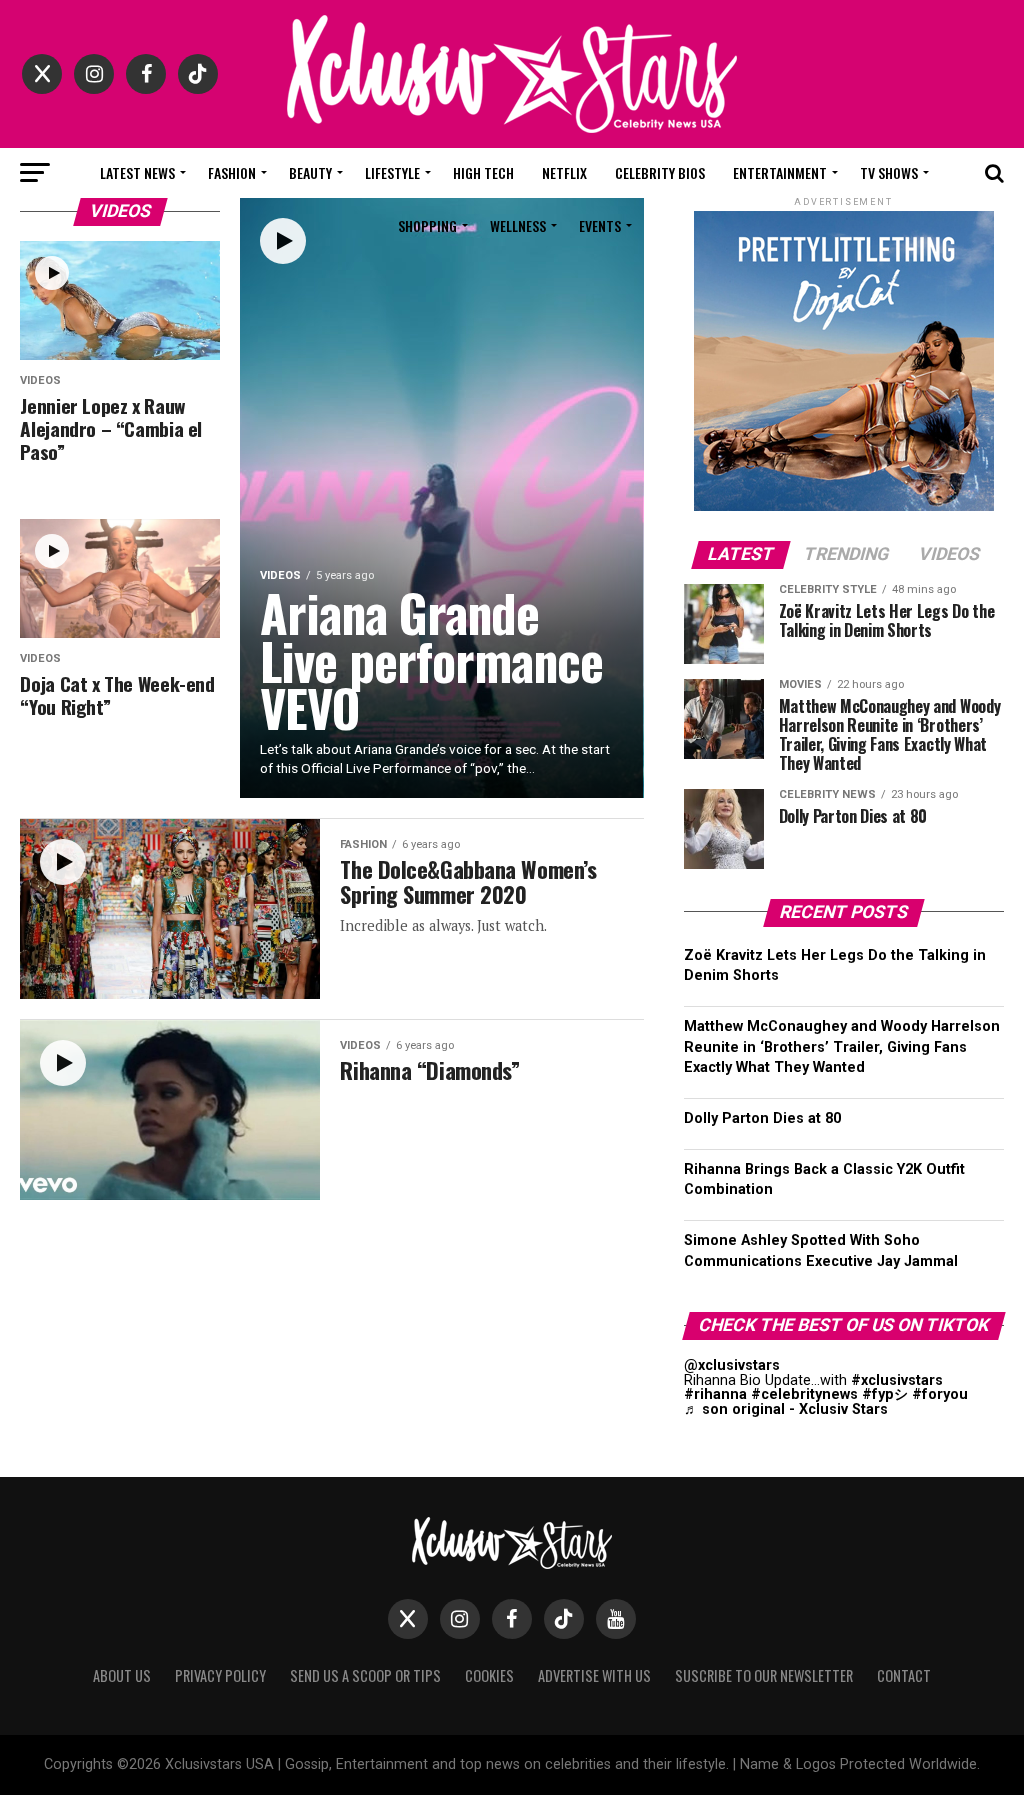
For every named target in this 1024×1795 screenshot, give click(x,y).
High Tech (483, 172)
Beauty (310, 172)
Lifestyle (392, 172)
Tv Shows (889, 172)
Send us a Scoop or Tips (365, 1675)
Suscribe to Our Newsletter (764, 1675)
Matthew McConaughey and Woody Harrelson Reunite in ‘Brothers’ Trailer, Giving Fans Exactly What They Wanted (842, 1046)
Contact (904, 1675)
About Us (122, 1675)
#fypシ (885, 1394)
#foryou (940, 1394)
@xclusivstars (732, 1365)
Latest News (137, 172)
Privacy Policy (220, 1675)
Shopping (427, 225)
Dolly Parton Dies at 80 (762, 1118)
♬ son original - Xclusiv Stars (786, 1409)
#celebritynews (804, 1394)
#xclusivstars (897, 1380)
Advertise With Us (594, 1675)
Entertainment (780, 172)
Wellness (518, 225)
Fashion (232, 172)
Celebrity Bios (660, 172)
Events (600, 225)
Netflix (564, 172)
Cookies (489, 1675)
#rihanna (715, 1394)
